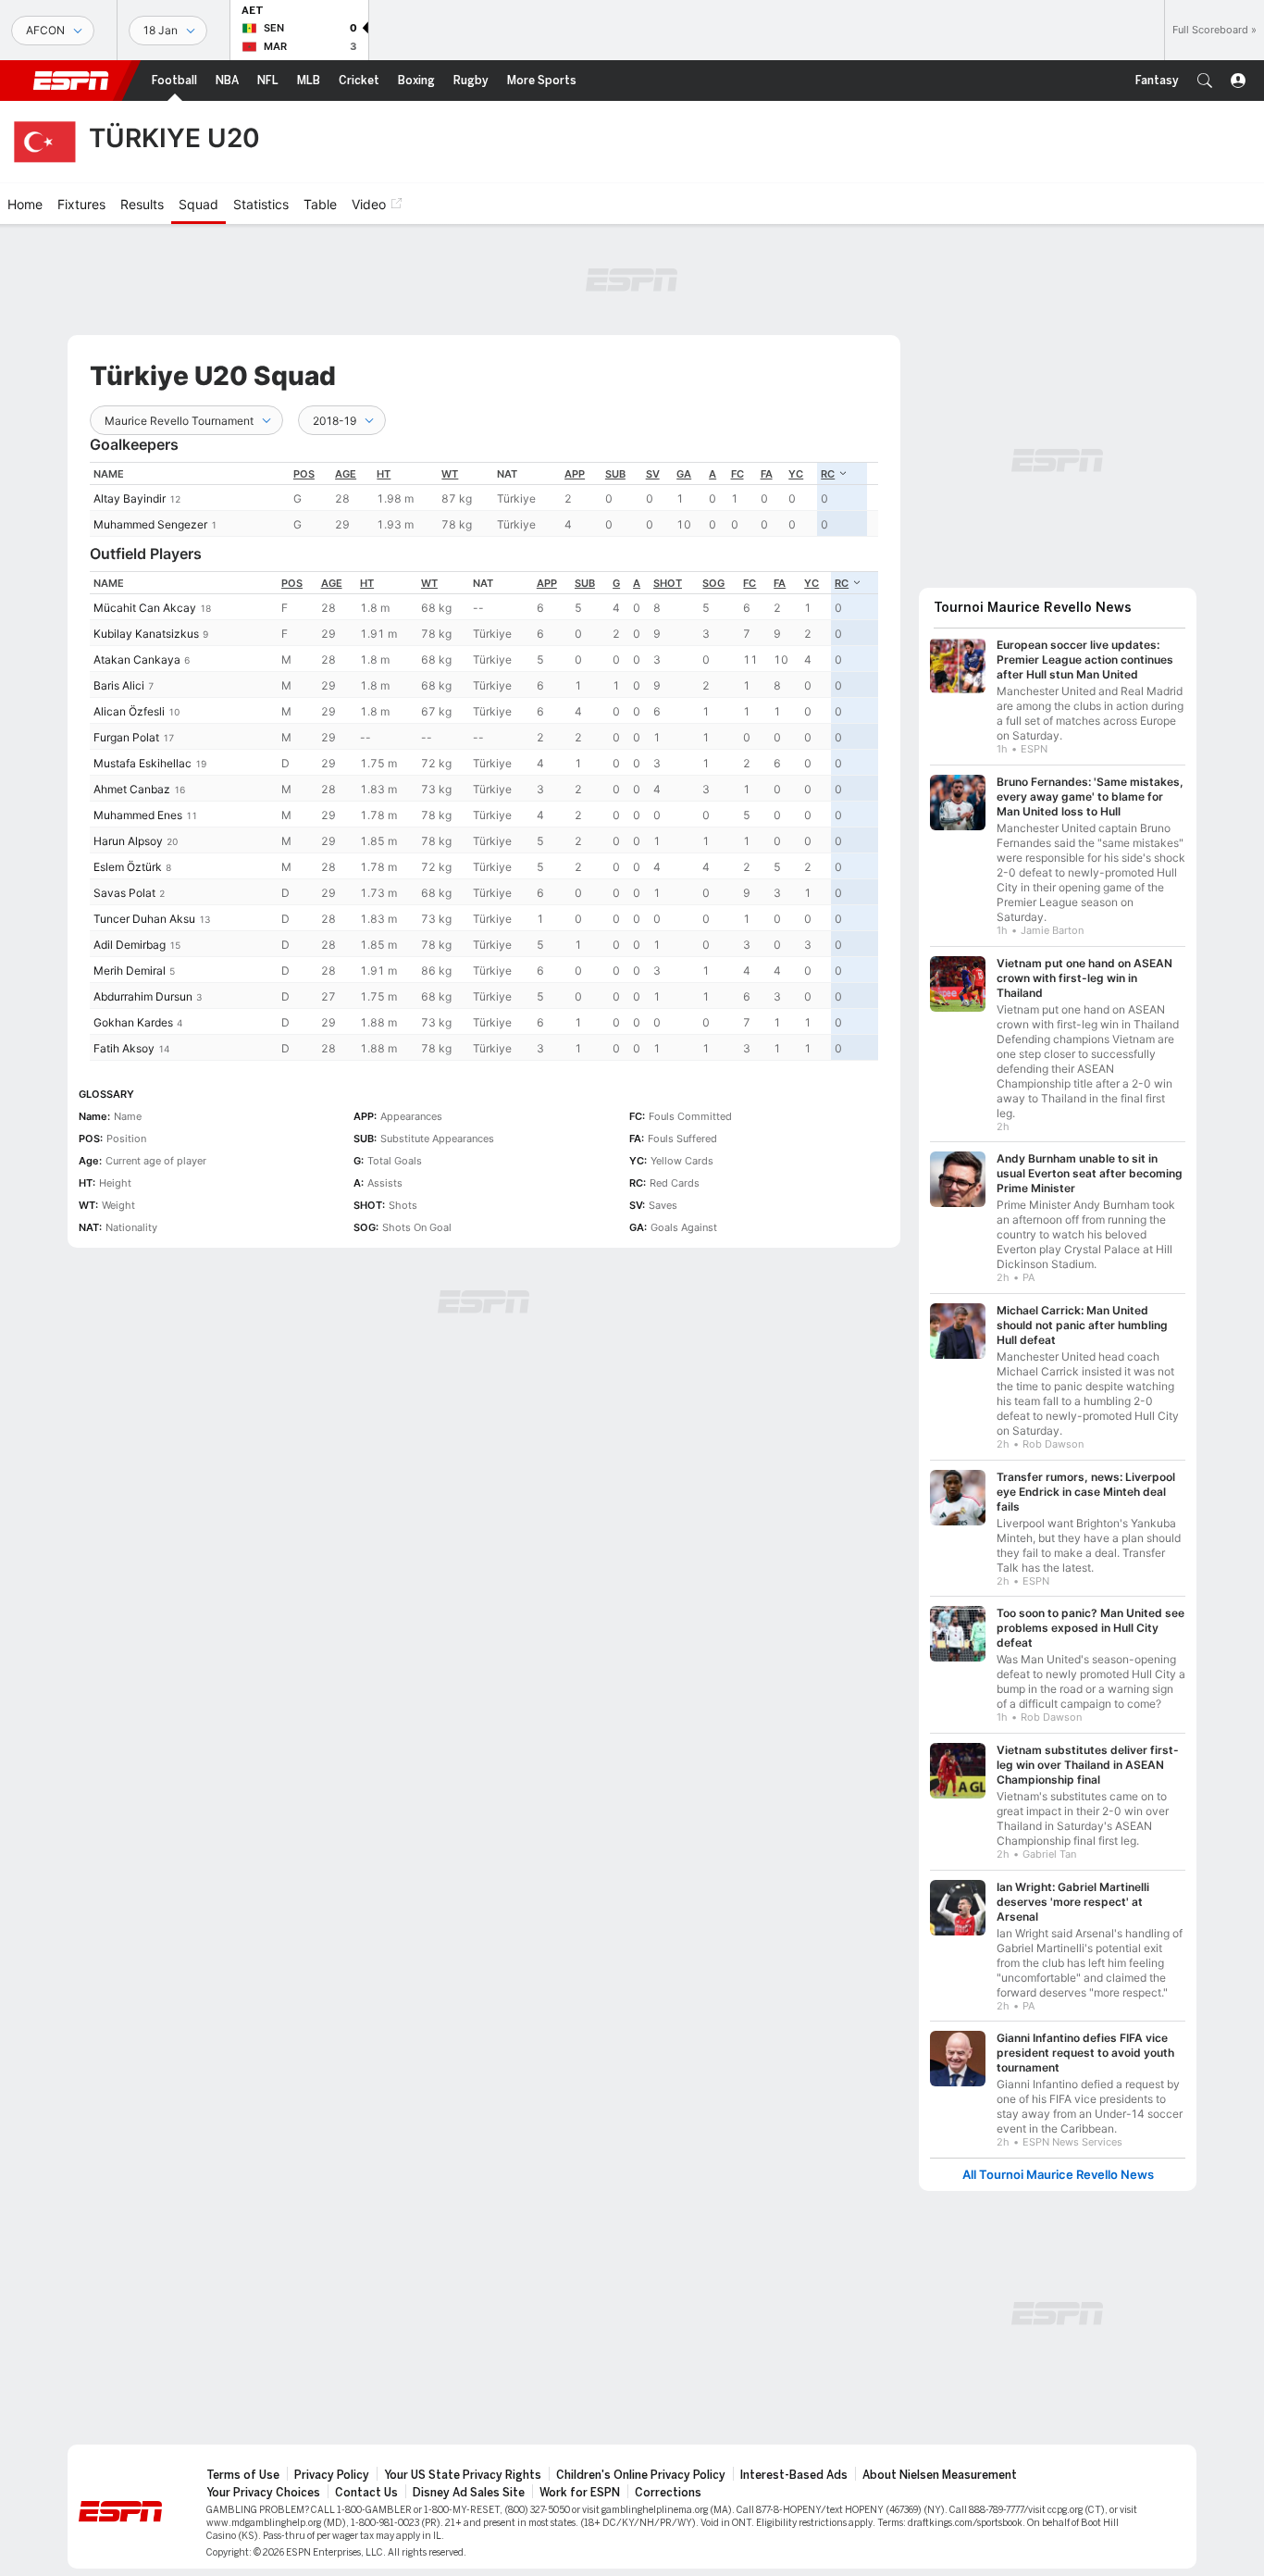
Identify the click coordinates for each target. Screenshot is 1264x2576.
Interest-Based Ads (794, 2475)
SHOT (668, 583)
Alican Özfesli (129, 711)
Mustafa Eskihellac (143, 763)
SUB (615, 474)
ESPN (71, 81)
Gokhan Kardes (133, 1022)
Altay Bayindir (130, 498)
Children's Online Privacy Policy (641, 2475)
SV (653, 474)
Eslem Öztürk (128, 867)
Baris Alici (119, 685)
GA (684, 474)
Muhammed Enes (138, 815)
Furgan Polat (126, 737)
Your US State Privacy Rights (463, 2475)
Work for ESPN (580, 2493)
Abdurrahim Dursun (143, 996)
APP (575, 474)
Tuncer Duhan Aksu (144, 919)
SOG (713, 583)
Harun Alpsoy (128, 841)
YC (796, 474)
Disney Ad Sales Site (469, 2493)
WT (450, 474)
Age (346, 474)
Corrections (668, 2493)
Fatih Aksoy (124, 1048)
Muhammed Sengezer (150, 524)
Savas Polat (124, 893)
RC (828, 474)
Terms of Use (243, 2475)
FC (737, 474)
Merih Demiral (130, 971)
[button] (1205, 81)
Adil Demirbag (130, 945)
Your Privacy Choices (263, 2493)
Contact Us (366, 2493)
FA (767, 474)
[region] (484, 499)
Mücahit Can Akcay (145, 608)
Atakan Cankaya (137, 660)
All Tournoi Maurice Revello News (1058, 2175)
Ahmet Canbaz (132, 789)
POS (304, 474)
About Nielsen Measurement (940, 2475)
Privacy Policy (332, 2475)
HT (384, 474)
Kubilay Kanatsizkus (146, 634)
